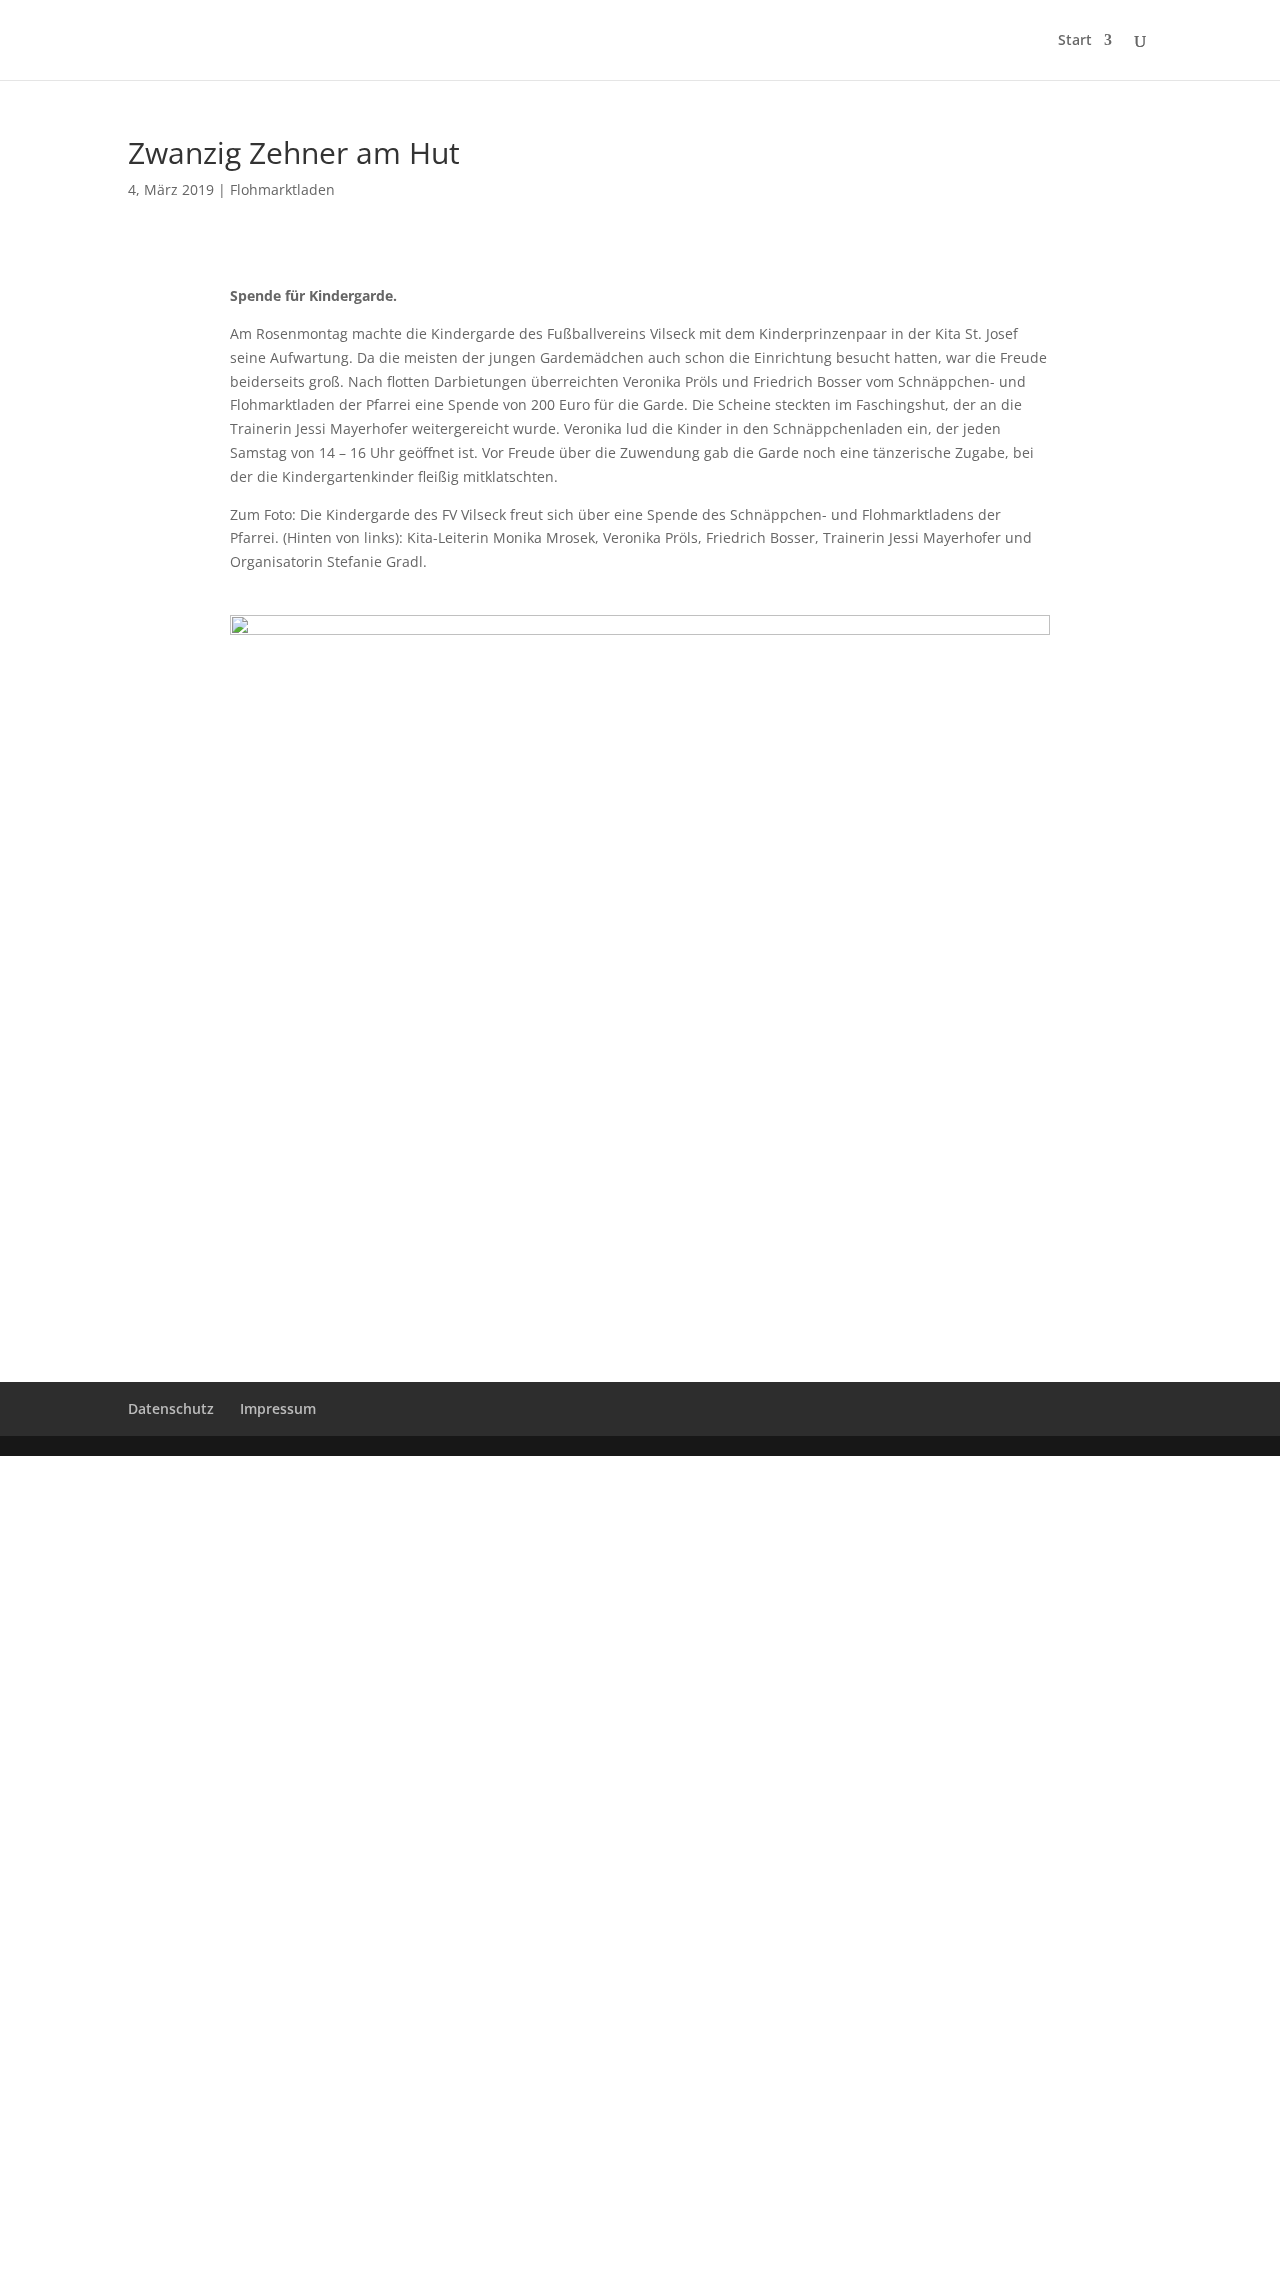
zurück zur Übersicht (640, 1187)
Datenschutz (171, 1408)
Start (1075, 41)
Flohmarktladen (282, 189)
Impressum (278, 1408)
